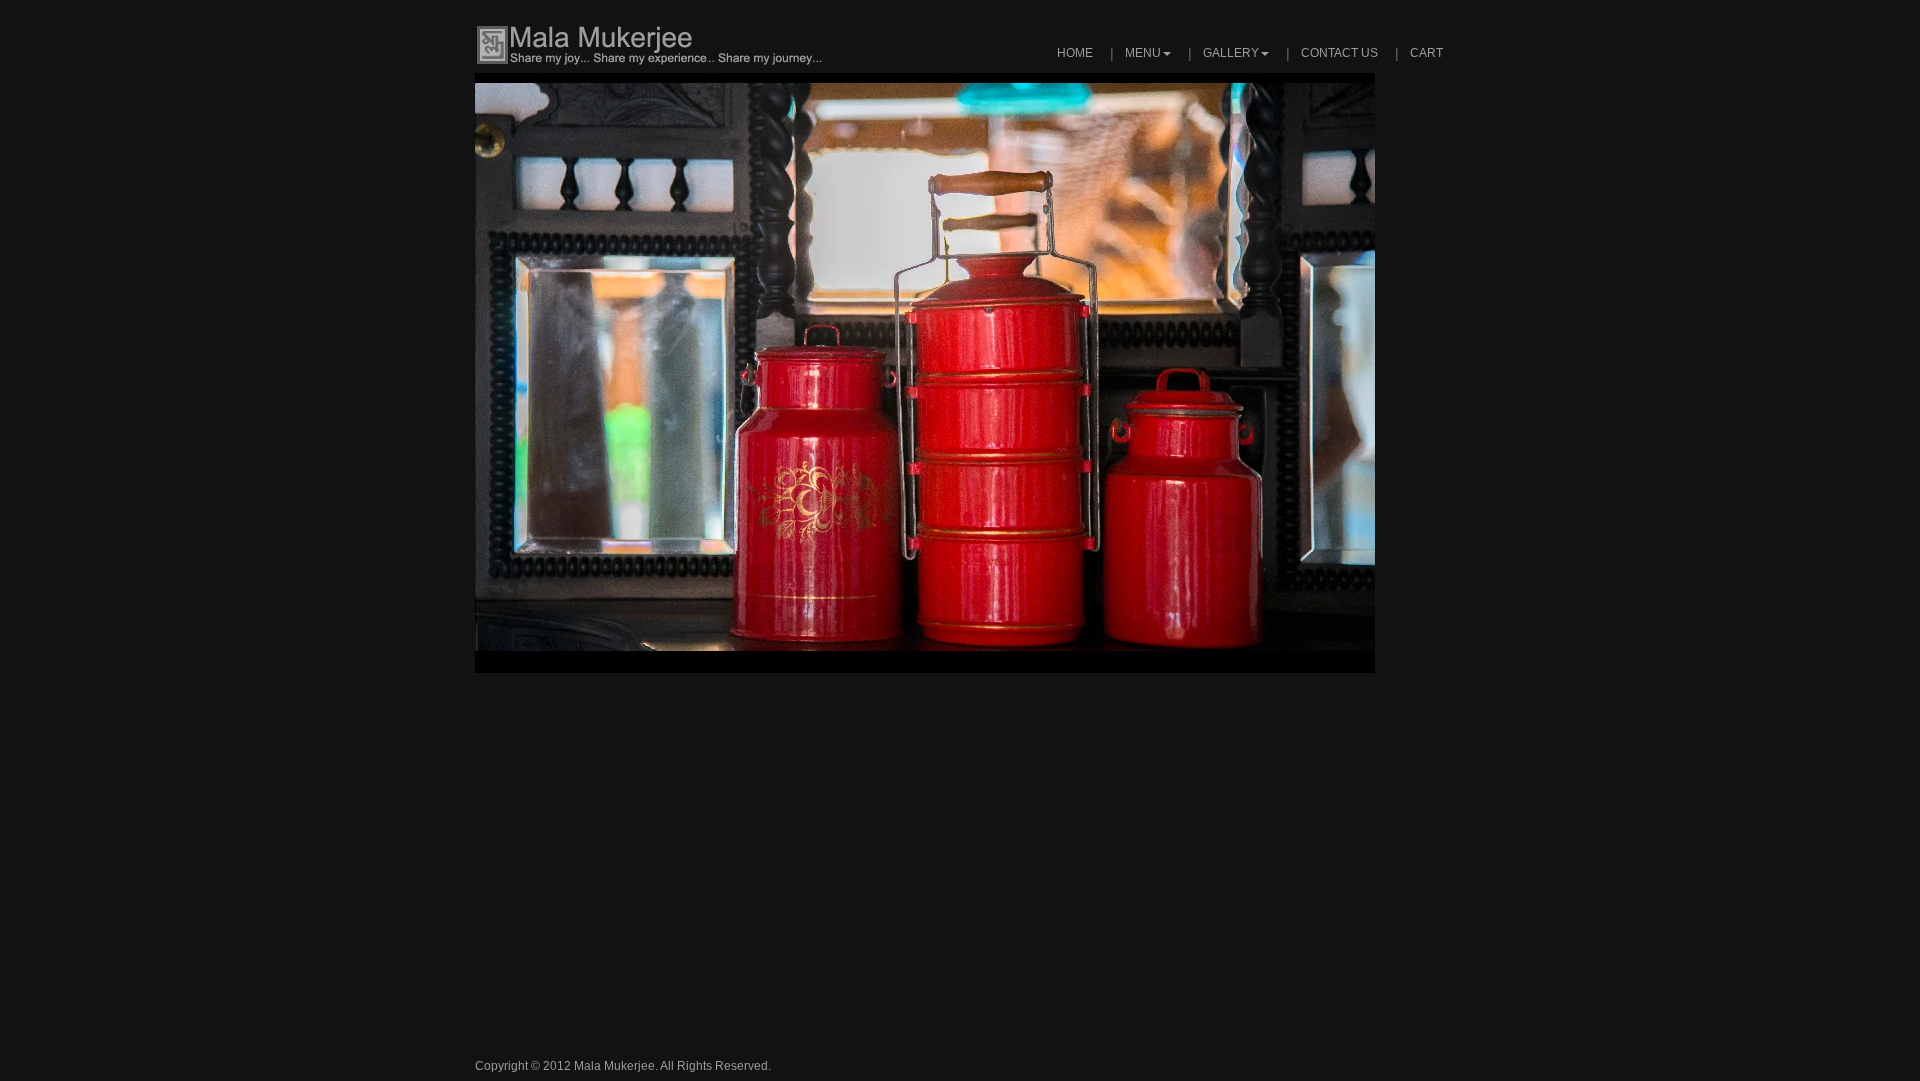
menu (1143, 53)
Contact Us (1339, 53)
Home (1075, 53)
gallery (1231, 53)
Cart (1426, 53)
